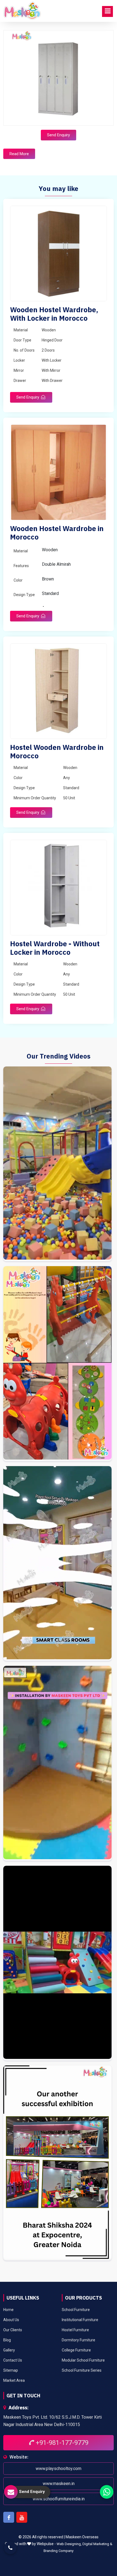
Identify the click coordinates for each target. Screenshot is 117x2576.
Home (8, 2310)
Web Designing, (69, 2544)
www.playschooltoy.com (59, 2469)
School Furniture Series (82, 2370)
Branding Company (59, 2551)
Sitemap (11, 2370)
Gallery (9, 2350)
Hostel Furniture (75, 2330)
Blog (7, 2340)
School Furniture (76, 2310)
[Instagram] (57, 1164)
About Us (11, 2320)
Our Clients (13, 2330)
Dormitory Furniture (78, 2340)
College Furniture (76, 2350)
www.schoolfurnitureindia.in (59, 2499)
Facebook (9, 2517)
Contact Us (13, 2360)
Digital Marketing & (97, 2544)
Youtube (22, 2517)
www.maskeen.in (59, 2484)
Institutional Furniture (80, 2320)
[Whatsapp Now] (107, 2492)
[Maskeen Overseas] (22, 11)
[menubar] (107, 11)
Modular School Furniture (83, 2360)
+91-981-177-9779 (61, 2443)
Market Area (14, 2380)
